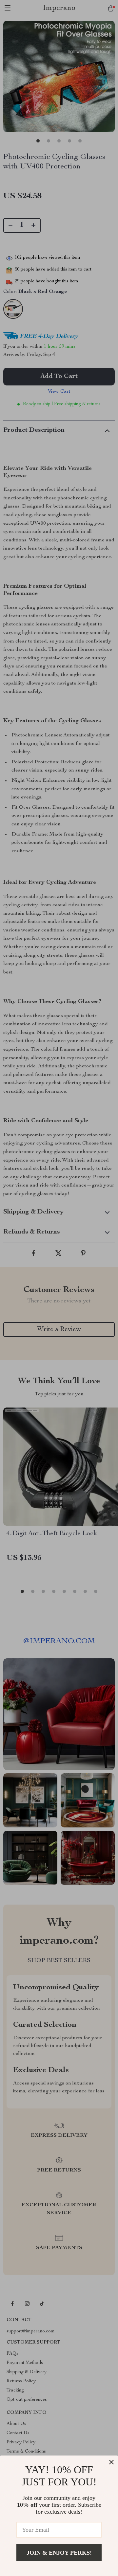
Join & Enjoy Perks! (59, 2553)
